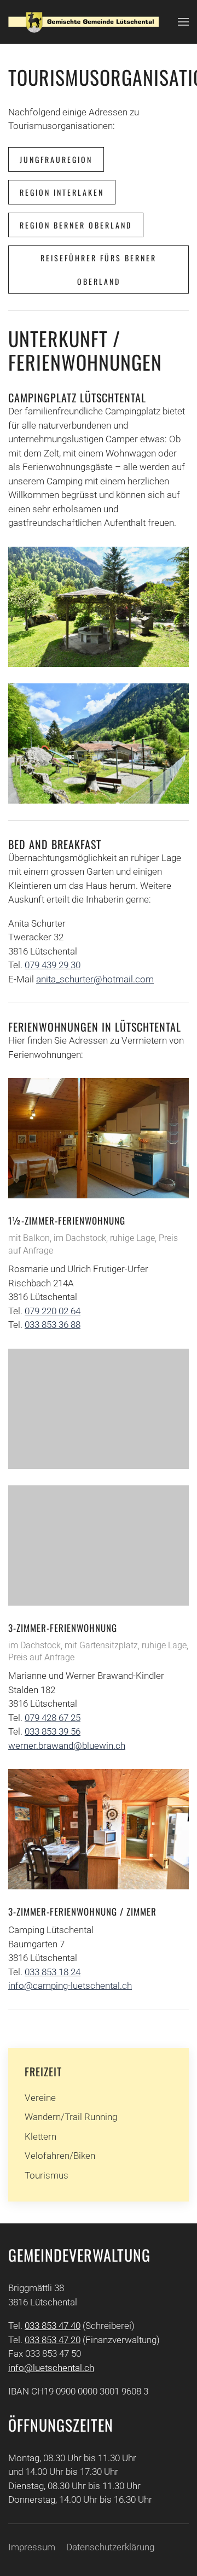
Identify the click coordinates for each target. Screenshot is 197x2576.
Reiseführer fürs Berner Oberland (99, 270)
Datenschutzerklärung (110, 2547)
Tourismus (47, 2175)
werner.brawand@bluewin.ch (67, 1746)
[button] (183, 22)
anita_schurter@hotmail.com (95, 979)
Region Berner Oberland (76, 225)
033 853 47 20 (53, 2340)
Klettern (40, 2136)
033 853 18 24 (53, 1972)
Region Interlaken (62, 192)
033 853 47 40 (53, 2326)
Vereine (40, 2098)
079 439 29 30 (53, 965)
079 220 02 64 (53, 1311)
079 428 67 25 (53, 1718)
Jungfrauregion (56, 159)
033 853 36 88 (53, 1325)
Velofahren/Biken (60, 2156)
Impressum (32, 2547)
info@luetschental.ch (51, 2368)
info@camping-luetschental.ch (70, 1986)
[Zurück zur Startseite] (83, 22)
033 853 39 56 (53, 1731)
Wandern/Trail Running (71, 2117)
